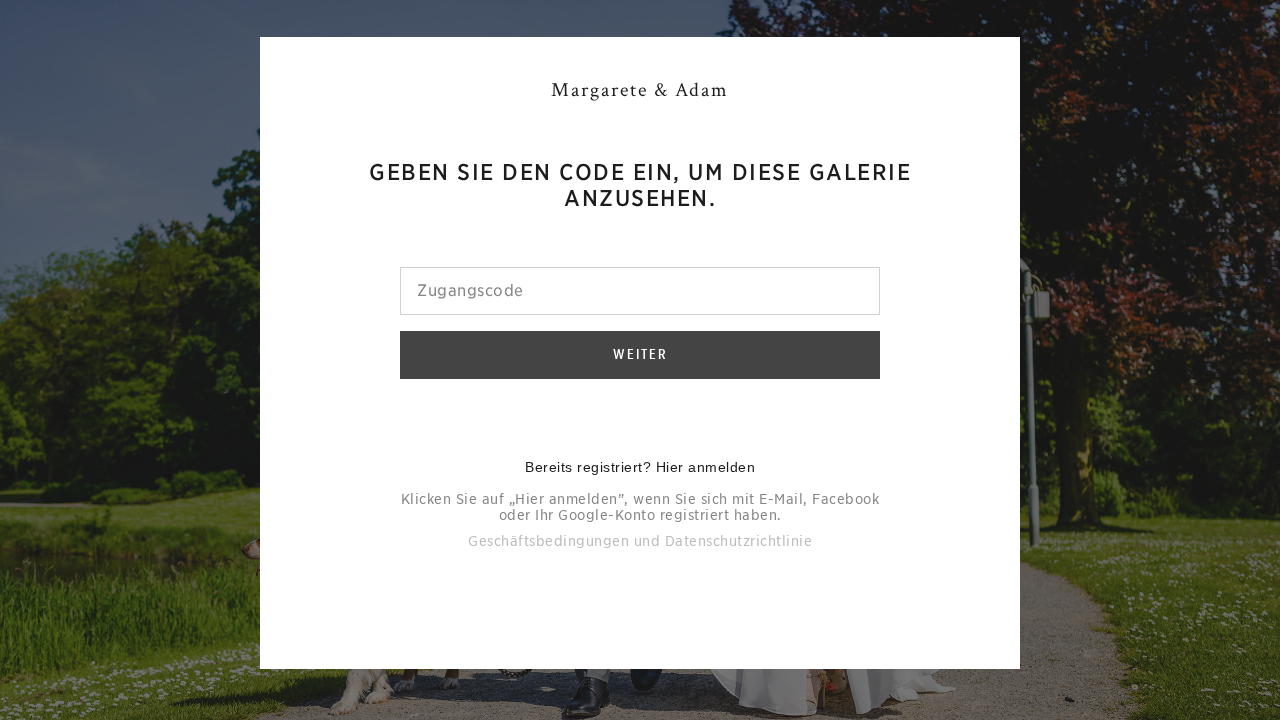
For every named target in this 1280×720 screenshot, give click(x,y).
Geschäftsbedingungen (548, 541)
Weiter (640, 354)
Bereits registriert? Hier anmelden (640, 467)
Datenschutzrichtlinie (739, 541)
